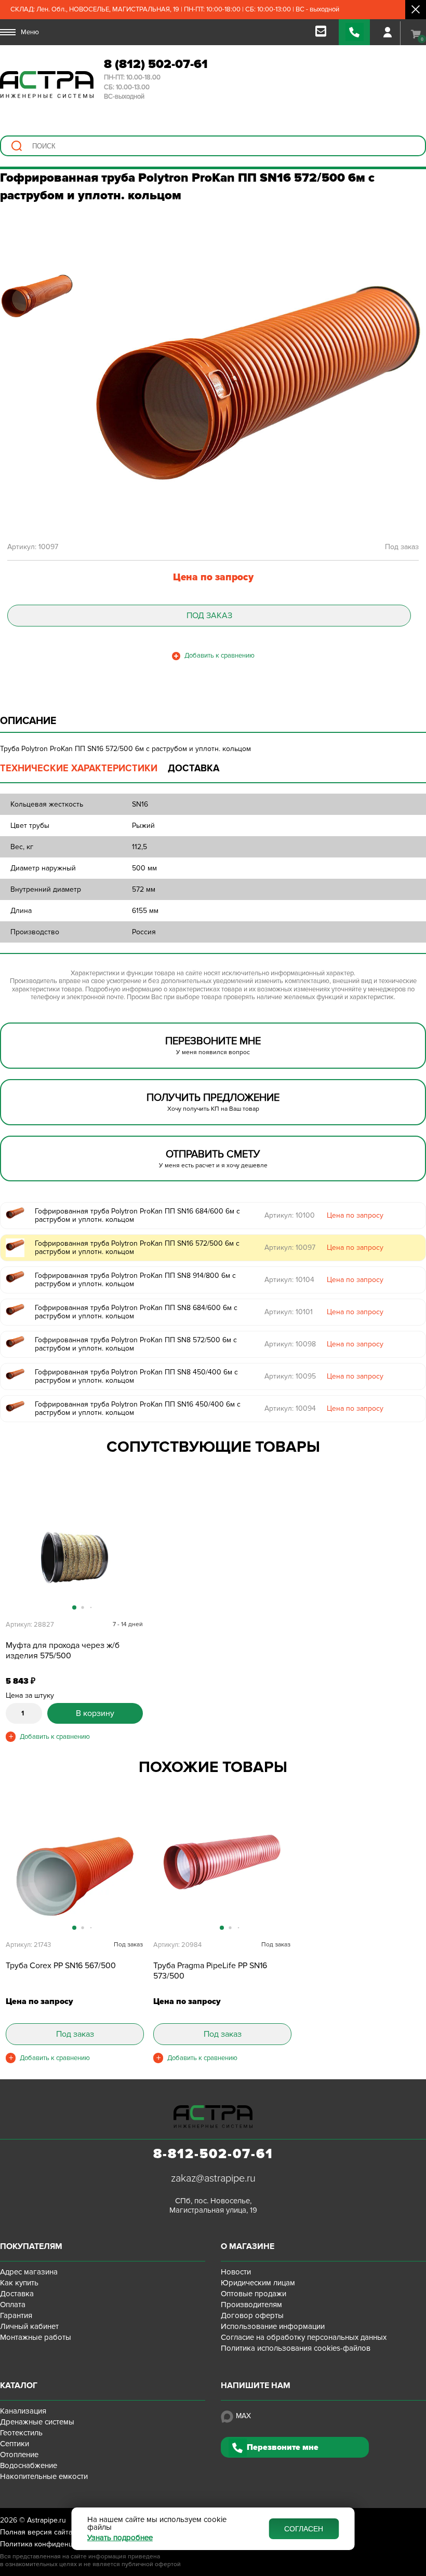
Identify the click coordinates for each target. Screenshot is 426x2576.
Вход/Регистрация (388, 32)
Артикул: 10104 (289, 1280)
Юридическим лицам (258, 2283)
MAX (243, 2416)
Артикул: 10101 (289, 1312)
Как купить (19, 2283)
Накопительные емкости (44, 2476)
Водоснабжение (29, 2465)
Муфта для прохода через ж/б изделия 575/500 (63, 1651)
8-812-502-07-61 (213, 2154)
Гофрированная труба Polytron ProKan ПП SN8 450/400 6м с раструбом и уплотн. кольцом (136, 1376)
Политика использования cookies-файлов (296, 2348)
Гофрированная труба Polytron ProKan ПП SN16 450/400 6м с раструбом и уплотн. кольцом (138, 1409)
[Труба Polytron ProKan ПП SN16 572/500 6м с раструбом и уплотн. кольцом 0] (258, 383)
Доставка (17, 2294)
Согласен (304, 2529)
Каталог (19, 2386)
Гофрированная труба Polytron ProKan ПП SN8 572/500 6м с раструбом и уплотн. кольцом (136, 1344)
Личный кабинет (29, 2326)
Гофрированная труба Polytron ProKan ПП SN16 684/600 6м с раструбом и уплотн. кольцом (137, 1216)
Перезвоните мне (283, 2447)
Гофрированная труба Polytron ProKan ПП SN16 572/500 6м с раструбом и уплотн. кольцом (137, 1248)
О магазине (248, 2246)
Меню (30, 32)
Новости (236, 2272)
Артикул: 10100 (290, 1215)
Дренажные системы (37, 2422)
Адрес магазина (29, 2272)
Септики (15, 2444)
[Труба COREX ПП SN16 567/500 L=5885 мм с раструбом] (74, 1877)
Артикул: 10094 (290, 1408)
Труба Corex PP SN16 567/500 (61, 1966)
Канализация (23, 2411)
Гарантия (16, 2315)
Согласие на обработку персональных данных (304, 2337)
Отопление (19, 2455)
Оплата (13, 2305)
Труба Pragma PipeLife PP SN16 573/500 (210, 1971)
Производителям (251, 2305)
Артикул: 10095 (290, 1376)
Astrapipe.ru (46, 2520)
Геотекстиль (21, 2433)
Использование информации (273, 2326)
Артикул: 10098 (290, 1344)
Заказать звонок (354, 32)
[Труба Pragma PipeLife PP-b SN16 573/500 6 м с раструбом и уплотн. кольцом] (222, 1877)
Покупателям (31, 2246)
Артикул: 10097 (290, 1248)
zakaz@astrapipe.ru (213, 2178)
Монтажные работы (36, 2337)
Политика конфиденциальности (54, 2544)
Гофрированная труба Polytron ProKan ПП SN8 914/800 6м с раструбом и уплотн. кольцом (135, 1280)
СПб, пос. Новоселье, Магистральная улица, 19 (213, 2205)
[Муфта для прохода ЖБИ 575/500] (74, 1557)
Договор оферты (252, 2315)
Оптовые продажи (254, 2294)
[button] (134, 1562)
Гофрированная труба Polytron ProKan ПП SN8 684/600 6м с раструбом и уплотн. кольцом (136, 1312)
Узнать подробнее (120, 2538)
